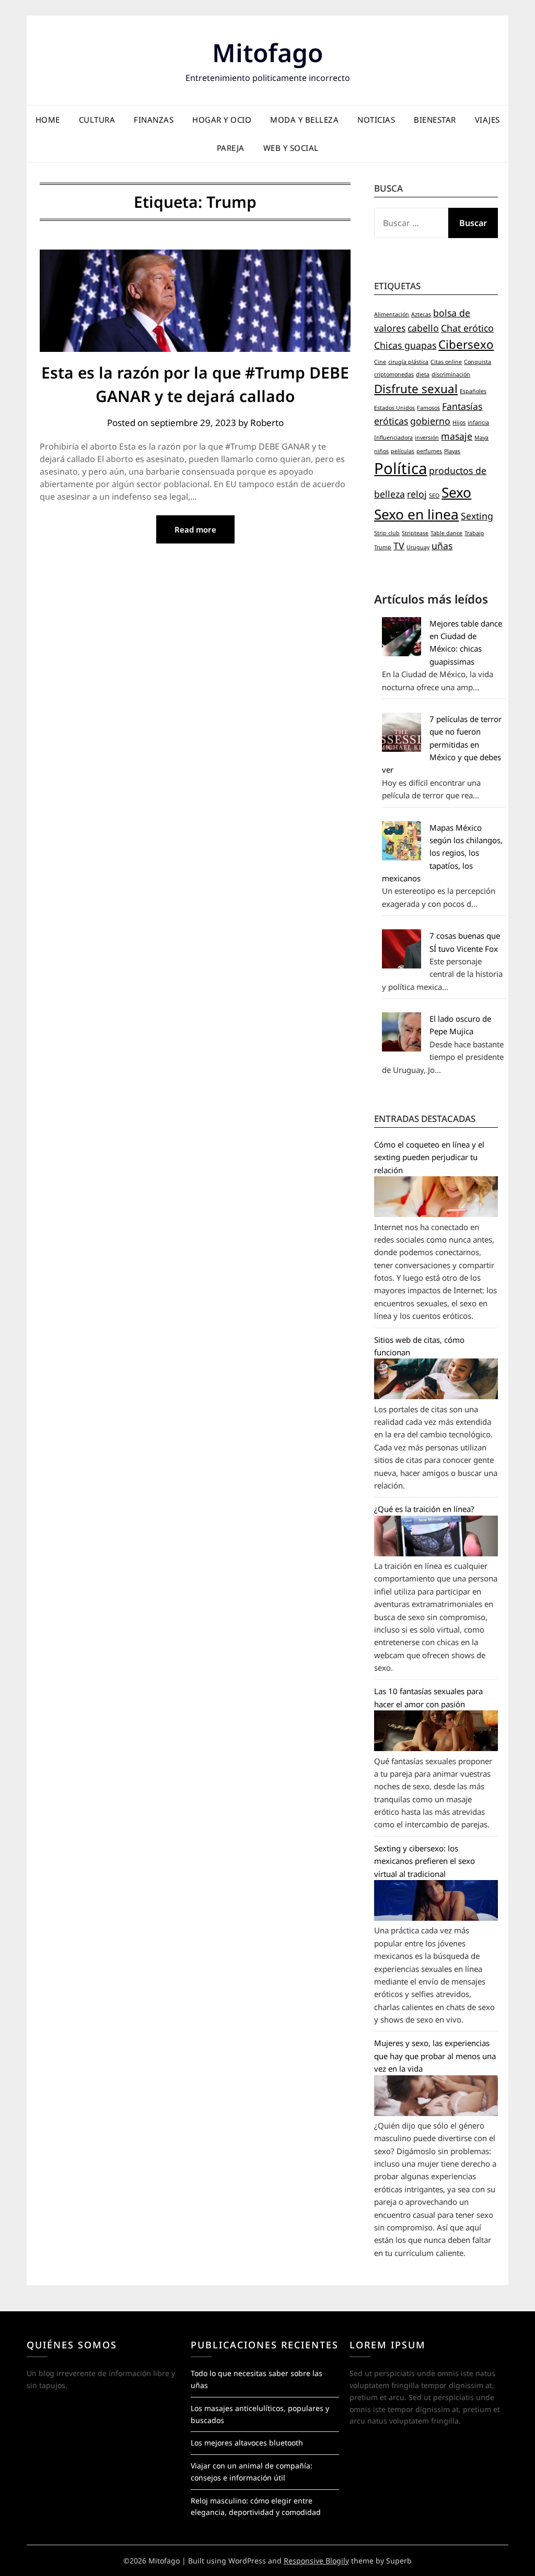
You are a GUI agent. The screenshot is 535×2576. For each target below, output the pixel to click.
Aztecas (421, 314)
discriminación (451, 374)
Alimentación (392, 314)
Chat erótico (467, 328)
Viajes (487, 120)
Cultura (97, 120)
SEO (434, 495)
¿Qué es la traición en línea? (424, 1509)
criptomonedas (394, 374)
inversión (427, 438)
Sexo (456, 492)
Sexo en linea (416, 514)
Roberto (267, 423)
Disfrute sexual (416, 389)
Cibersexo (466, 344)
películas (403, 451)
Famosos (428, 408)
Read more (195, 529)
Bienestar (435, 120)
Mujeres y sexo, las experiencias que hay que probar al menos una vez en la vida (435, 2056)
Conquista (478, 362)
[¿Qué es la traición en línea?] (436, 1553)
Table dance (446, 533)
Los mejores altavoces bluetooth (247, 2443)
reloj (417, 494)
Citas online (446, 362)
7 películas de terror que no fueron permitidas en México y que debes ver (442, 745)
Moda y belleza (304, 120)
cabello (423, 328)
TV (399, 546)
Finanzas (154, 120)
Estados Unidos (394, 408)
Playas (452, 451)
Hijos (459, 422)
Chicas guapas (405, 345)
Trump (383, 547)
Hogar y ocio (222, 120)
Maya (481, 438)
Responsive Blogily (316, 2561)
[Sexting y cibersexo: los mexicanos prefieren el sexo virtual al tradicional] (436, 1918)
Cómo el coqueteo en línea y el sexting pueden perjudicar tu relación (429, 1157)
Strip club (387, 533)
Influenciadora (393, 438)
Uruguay (418, 547)
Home (48, 120)
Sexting (477, 516)
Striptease (415, 533)
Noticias (376, 120)
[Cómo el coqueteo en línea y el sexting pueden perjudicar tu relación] (436, 1214)
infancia (478, 422)
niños (381, 451)
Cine (380, 362)
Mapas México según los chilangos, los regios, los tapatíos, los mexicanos (442, 853)
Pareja (231, 148)
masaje (457, 436)
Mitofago (267, 52)
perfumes (429, 451)
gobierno (430, 421)
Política (400, 468)
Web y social (291, 148)
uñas (442, 546)
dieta (423, 374)
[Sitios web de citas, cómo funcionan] (436, 1396)
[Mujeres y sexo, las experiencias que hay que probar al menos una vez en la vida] (436, 2113)
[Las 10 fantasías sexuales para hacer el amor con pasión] (436, 1748)
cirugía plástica (408, 362)
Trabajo (474, 533)
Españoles (473, 391)
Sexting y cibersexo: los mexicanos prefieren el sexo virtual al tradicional (424, 1861)
